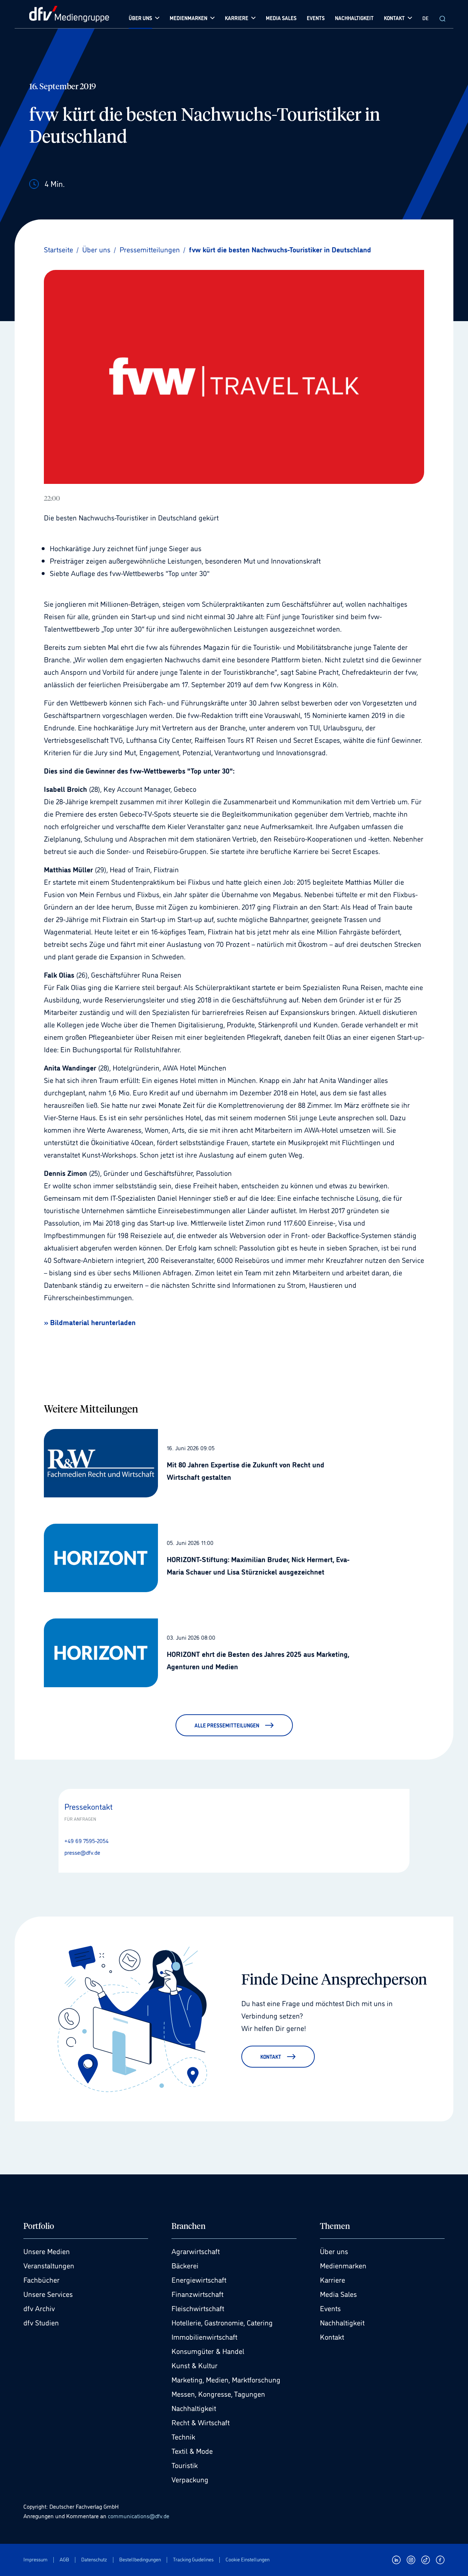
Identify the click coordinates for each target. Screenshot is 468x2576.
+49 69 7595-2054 (86, 1840)
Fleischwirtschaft (198, 2308)
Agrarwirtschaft (196, 2251)
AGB (64, 2559)
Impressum (35, 2559)
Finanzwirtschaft (197, 2294)
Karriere (333, 2279)
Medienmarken (343, 2265)
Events (330, 2308)
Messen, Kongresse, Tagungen (218, 2393)
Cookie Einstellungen (248, 2559)
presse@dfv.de (82, 1852)
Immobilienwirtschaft (204, 2336)
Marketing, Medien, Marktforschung (226, 2379)
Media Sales (338, 2294)
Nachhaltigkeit (194, 2408)
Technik (183, 2436)
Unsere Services (48, 2294)
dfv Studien (41, 2322)
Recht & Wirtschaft (201, 2422)
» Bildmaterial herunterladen (90, 1322)
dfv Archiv (39, 2308)
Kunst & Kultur (195, 2365)
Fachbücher (41, 2279)
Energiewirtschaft (199, 2279)
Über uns (334, 2251)
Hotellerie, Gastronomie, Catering (222, 2322)
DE (425, 18)
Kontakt (332, 2336)
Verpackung (190, 2479)
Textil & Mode (192, 2451)
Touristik (185, 2465)
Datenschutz (94, 2559)
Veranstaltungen (49, 2265)
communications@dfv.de (139, 2516)
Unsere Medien (47, 2251)
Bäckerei (185, 2265)
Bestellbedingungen (140, 2559)
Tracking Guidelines (193, 2559)
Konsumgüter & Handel (208, 2351)
